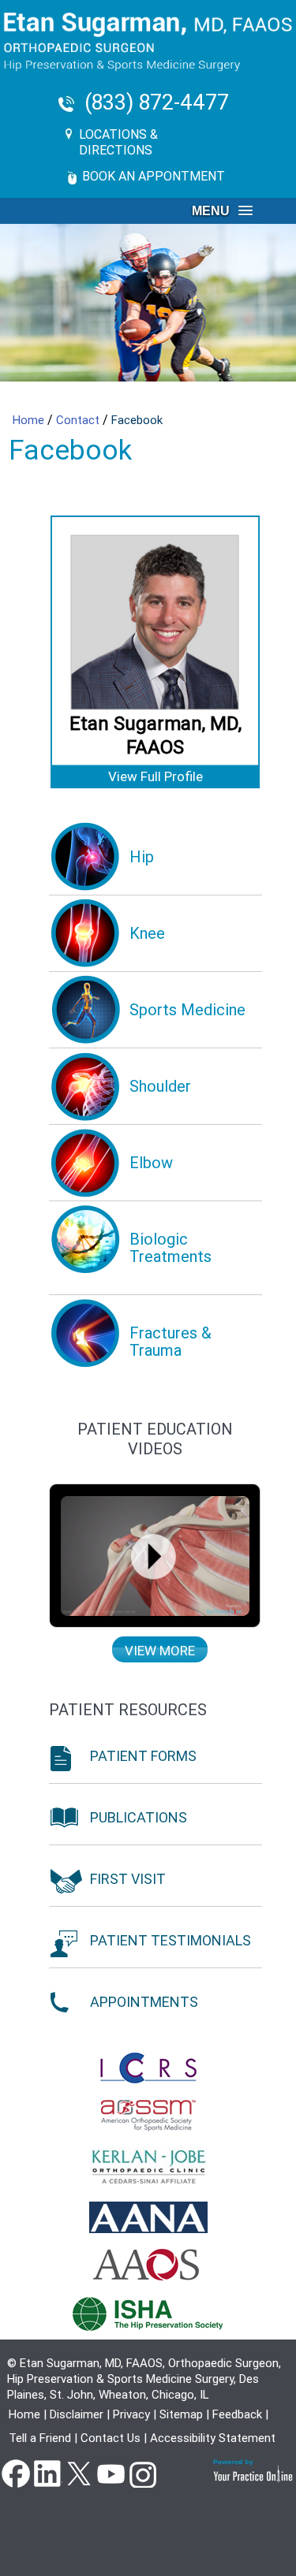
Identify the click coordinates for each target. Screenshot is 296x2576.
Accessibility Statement (213, 2438)
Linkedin (47, 2473)
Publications (139, 1817)
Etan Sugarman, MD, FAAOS (155, 735)
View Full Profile (155, 776)
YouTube (111, 2473)
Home (30, 420)
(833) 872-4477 (157, 103)
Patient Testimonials (170, 1940)
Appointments (144, 2002)
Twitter (79, 2473)
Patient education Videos (155, 1439)
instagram (142, 2473)
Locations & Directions (118, 142)
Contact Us (111, 2438)
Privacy (131, 2414)
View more (160, 1651)
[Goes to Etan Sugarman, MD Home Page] (148, 42)
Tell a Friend (40, 2438)
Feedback (237, 2414)
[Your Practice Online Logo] (253, 2470)
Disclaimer (77, 2414)
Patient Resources (128, 1710)
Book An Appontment (154, 176)
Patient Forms (143, 1756)
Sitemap (181, 2414)
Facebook (16, 2473)
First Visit (128, 1879)
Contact (79, 420)
